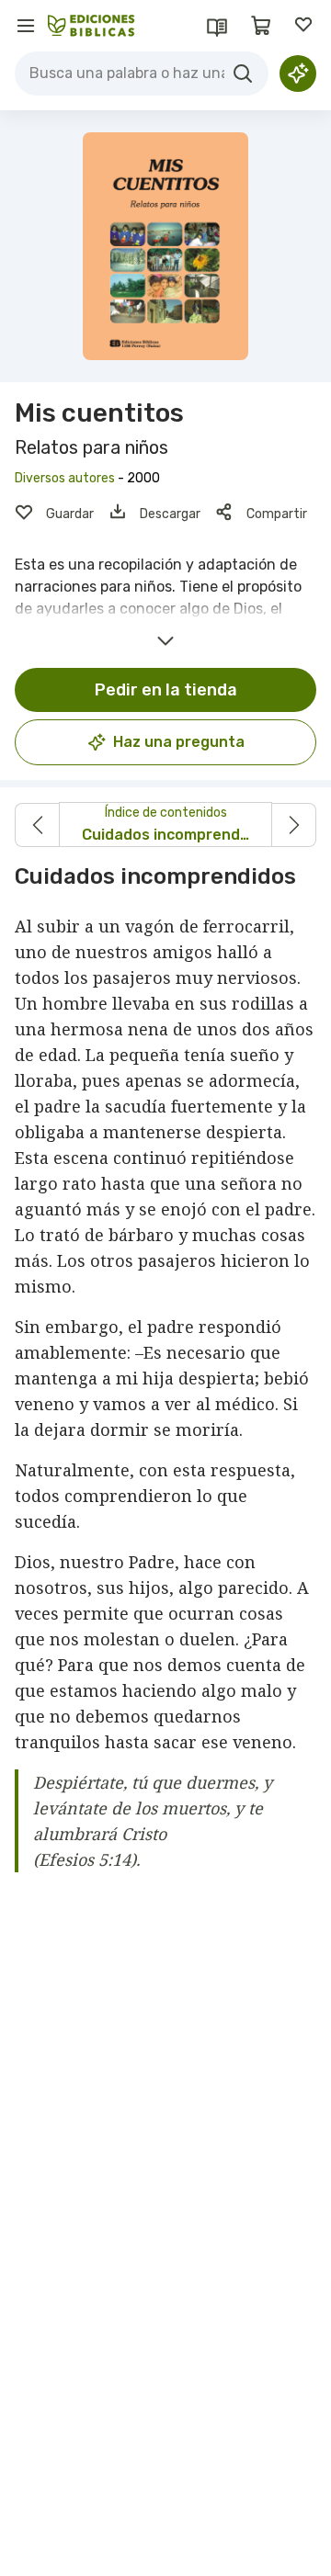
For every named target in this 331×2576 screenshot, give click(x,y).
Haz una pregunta (179, 742)
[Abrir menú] (26, 26)
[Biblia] (217, 26)
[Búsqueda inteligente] (298, 73)
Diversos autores (65, 478)
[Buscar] (243, 73)
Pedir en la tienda (166, 690)
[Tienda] (261, 26)
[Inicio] (91, 26)
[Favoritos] (305, 26)
